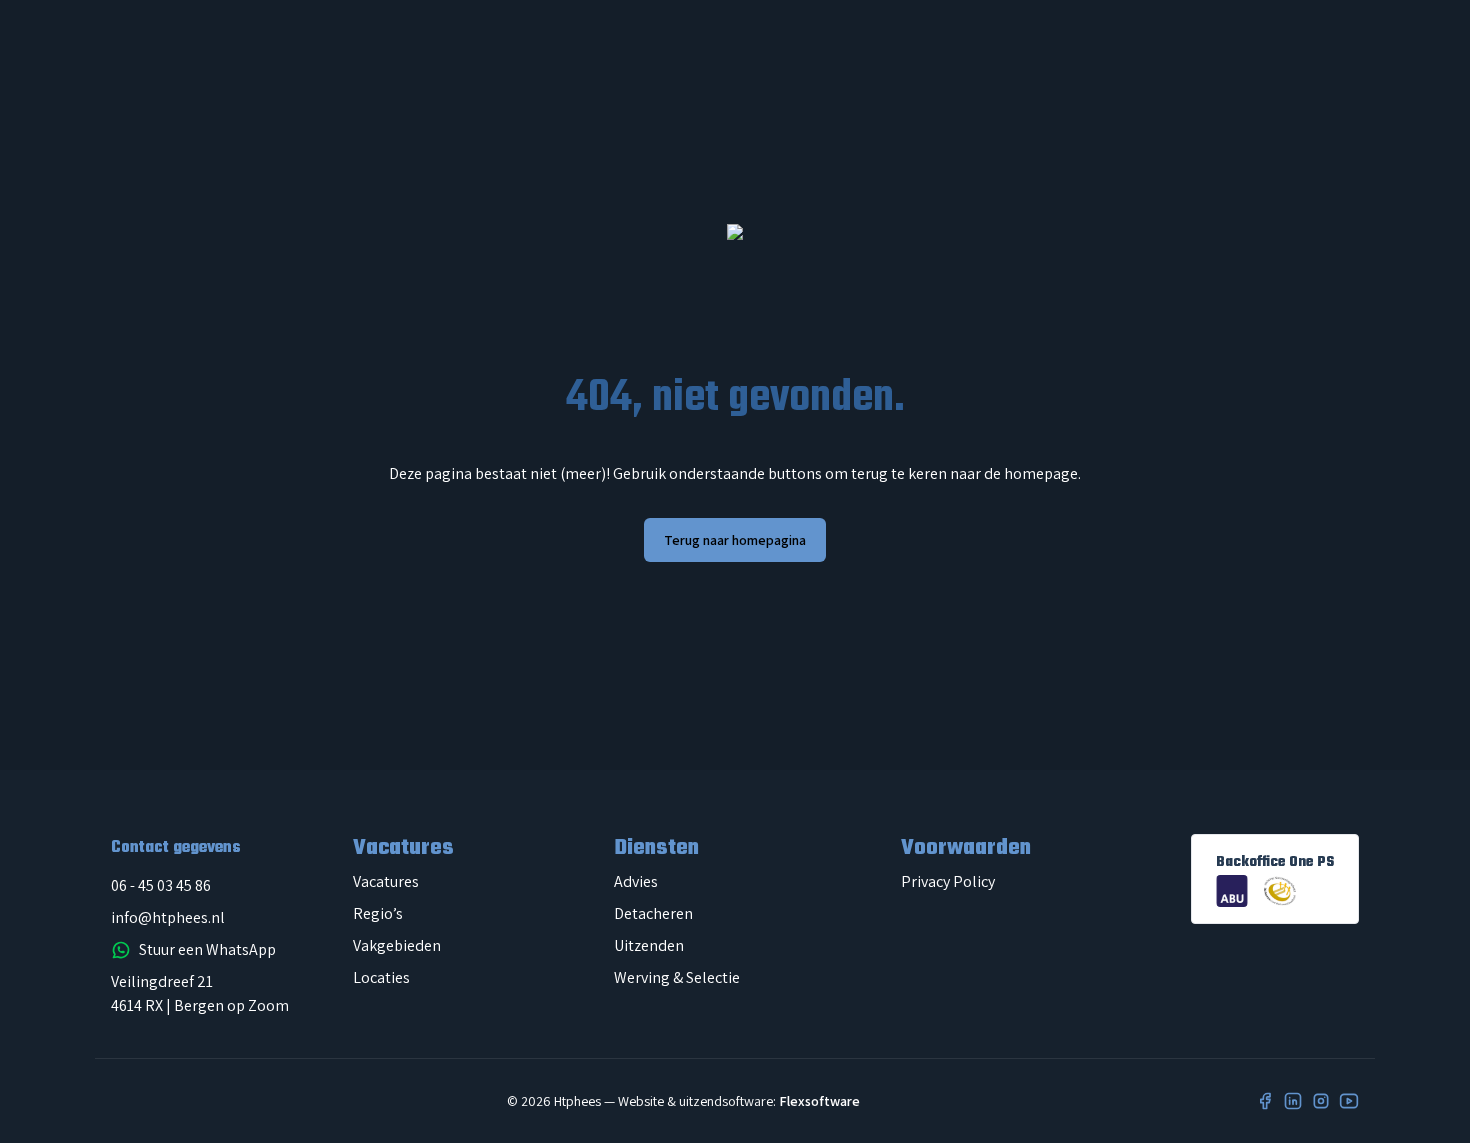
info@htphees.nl (168, 917)
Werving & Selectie (677, 977)
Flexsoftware (819, 1101)
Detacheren (653, 913)
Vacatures (386, 881)
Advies (636, 881)
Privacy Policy (948, 881)
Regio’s (378, 913)
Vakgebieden (397, 945)
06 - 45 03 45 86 (161, 885)
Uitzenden (649, 945)
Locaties (381, 977)
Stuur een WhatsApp (207, 949)
